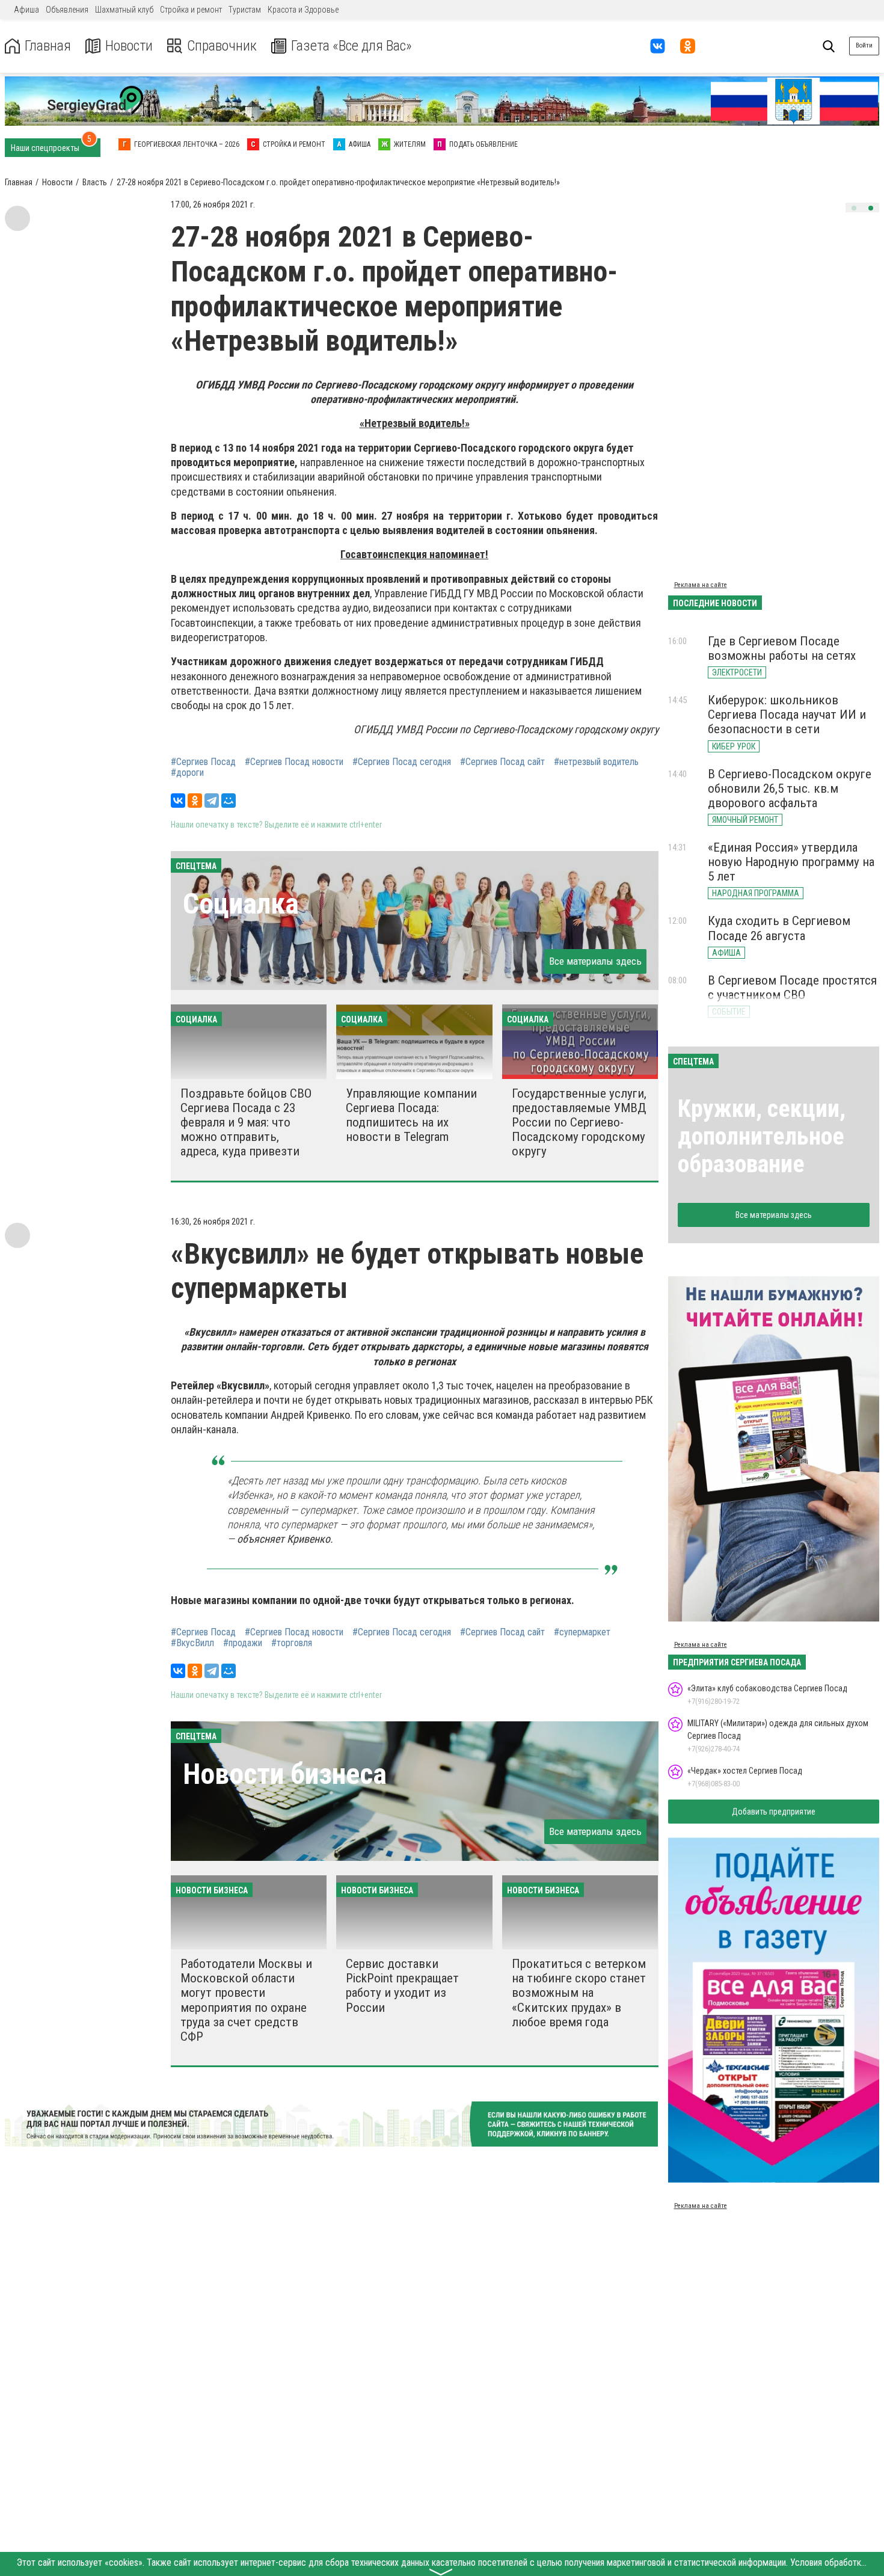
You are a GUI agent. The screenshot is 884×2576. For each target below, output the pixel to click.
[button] (854, 208)
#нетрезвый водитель (596, 762)
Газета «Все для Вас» (351, 46)
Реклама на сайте (701, 585)
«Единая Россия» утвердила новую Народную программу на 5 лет (791, 862)
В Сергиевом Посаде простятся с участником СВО (792, 988)
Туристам (245, 10)
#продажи (243, 1643)
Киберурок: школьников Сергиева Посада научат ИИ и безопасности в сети (787, 715)
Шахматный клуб (124, 10)
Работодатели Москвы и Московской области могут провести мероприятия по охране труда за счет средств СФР (246, 2000)
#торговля (292, 1643)
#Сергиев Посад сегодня (402, 762)
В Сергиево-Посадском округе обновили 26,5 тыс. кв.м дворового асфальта (790, 788)
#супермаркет (582, 1632)
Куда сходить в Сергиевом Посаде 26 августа (779, 928)
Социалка (241, 904)
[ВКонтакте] (178, 801)
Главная (48, 46)
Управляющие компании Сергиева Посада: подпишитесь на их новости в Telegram (411, 1115)
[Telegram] (212, 801)
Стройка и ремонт (191, 10)
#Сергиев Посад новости (294, 762)
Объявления (67, 10)
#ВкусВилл (192, 1643)
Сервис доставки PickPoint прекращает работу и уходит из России (402, 1985)
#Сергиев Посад (203, 762)
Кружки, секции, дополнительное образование (762, 1136)
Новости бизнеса (285, 1774)
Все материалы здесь (595, 961)
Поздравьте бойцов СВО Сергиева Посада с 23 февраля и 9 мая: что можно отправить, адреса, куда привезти (246, 1123)
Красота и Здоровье (303, 10)
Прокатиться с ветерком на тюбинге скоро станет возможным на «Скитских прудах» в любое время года (579, 1993)
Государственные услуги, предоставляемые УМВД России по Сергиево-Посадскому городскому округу (579, 1123)
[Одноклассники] (195, 801)
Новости (129, 46)
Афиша (26, 10)
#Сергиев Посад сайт (502, 762)
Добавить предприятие (774, 1812)
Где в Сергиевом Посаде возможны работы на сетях (782, 648)
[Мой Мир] (229, 801)
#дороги (187, 773)
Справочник (222, 46)
